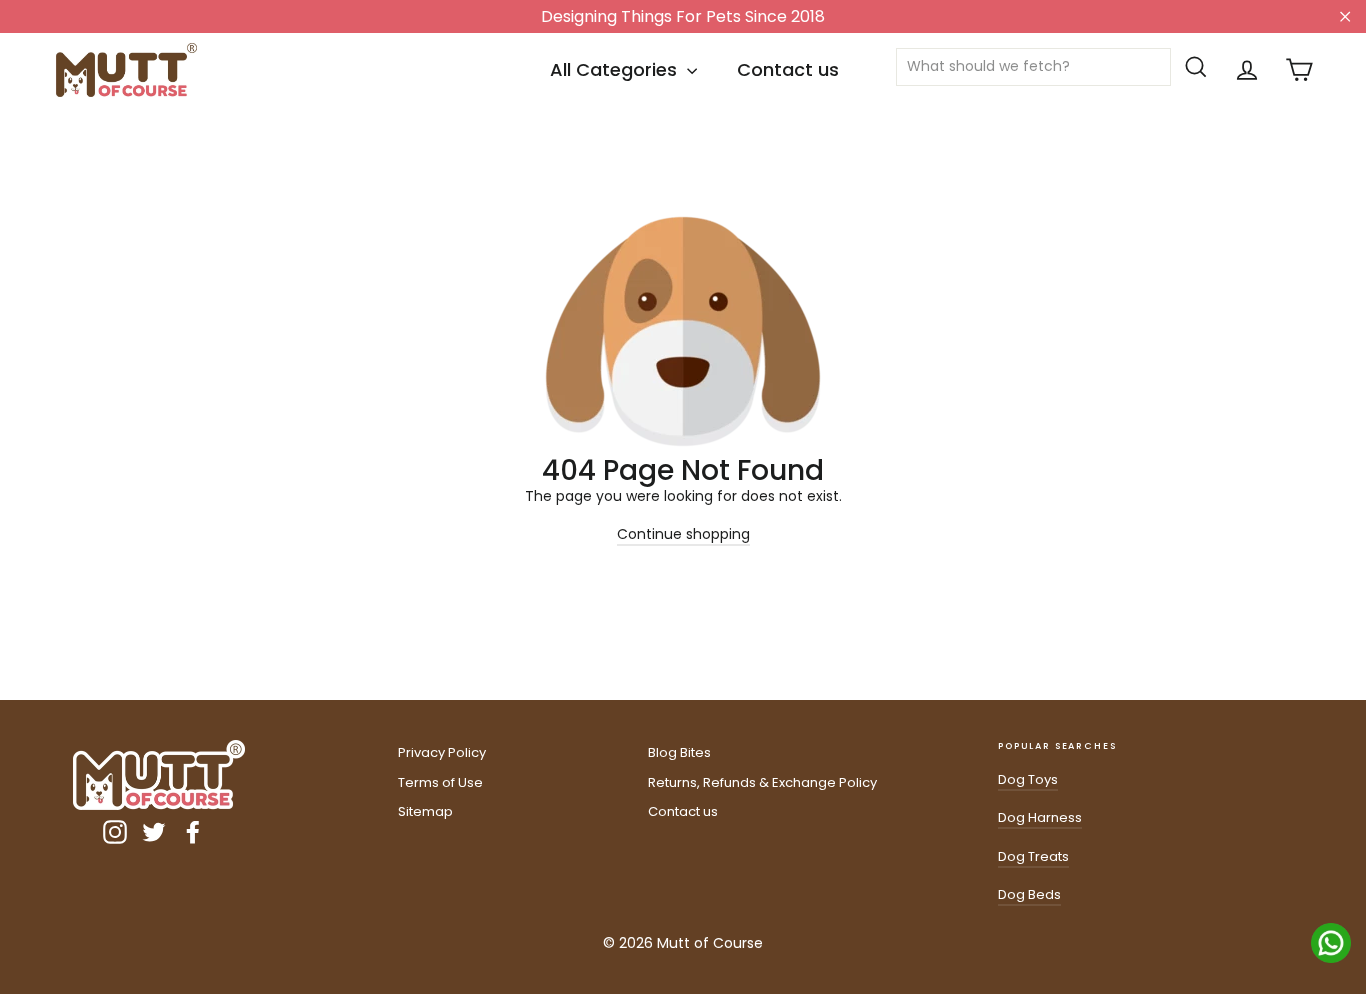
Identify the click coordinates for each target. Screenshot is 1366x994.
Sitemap (425, 811)
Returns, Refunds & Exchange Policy (762, 782)
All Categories (616, 69)
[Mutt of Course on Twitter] (154, 832)
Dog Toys (1028, 779)
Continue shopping (683, 534)
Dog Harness (1040, 817)
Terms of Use (440, 782)
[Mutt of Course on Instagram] (115, 832)
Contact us (788, 69)
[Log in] (1247, 70)
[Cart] (1299, 70)
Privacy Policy (442, 752)
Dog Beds (1029, 894)
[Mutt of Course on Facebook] (193, 832)
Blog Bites (679, 752)
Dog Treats (1033, 856)
